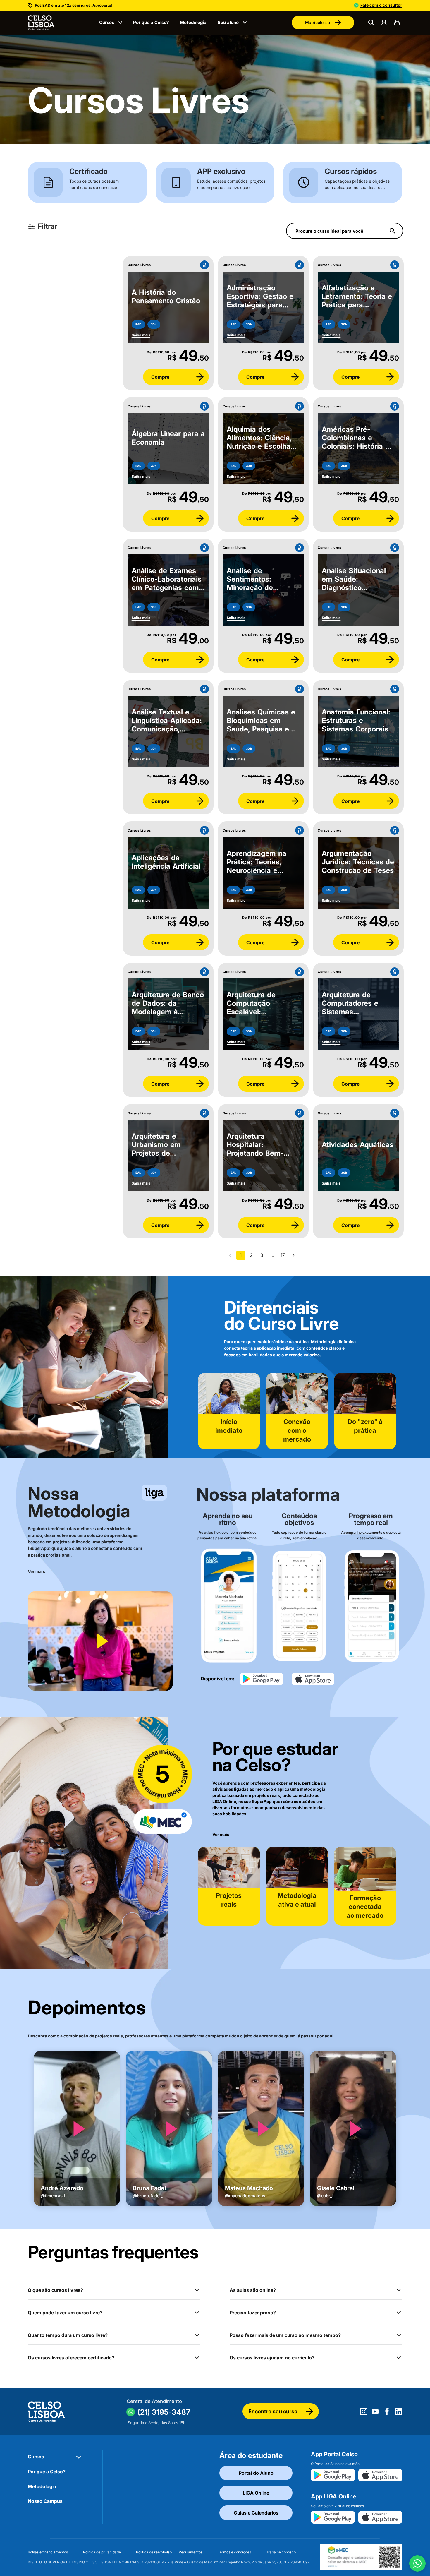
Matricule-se (318, 22)
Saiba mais (141, 335)
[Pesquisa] (371, 23)
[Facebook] (387, 2412)
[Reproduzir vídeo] (100, 1641)
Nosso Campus (45, 2501)
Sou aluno (228, 22)
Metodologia (193, 22)
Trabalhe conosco (281, 2552)
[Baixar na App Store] (380, 2475)
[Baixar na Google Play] (333, 2475)
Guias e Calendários (256, 2513)
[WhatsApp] (417, 2563)
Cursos (107, 22)
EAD (138, 324)
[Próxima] (293, 1255)
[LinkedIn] (399, 2412)
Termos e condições (234, 2552)
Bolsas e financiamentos (48, 2552)
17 (283, 1255)
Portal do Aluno (256, 2473)
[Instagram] (364, 2412)
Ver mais (36, 1571)
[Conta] (384, 23)
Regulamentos (191, 2552)
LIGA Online (256, 2493)
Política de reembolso (154, 2552)
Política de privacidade (102, 2552)
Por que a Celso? (151, 22)
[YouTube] (375, 2412)
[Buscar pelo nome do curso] (393, 231)
